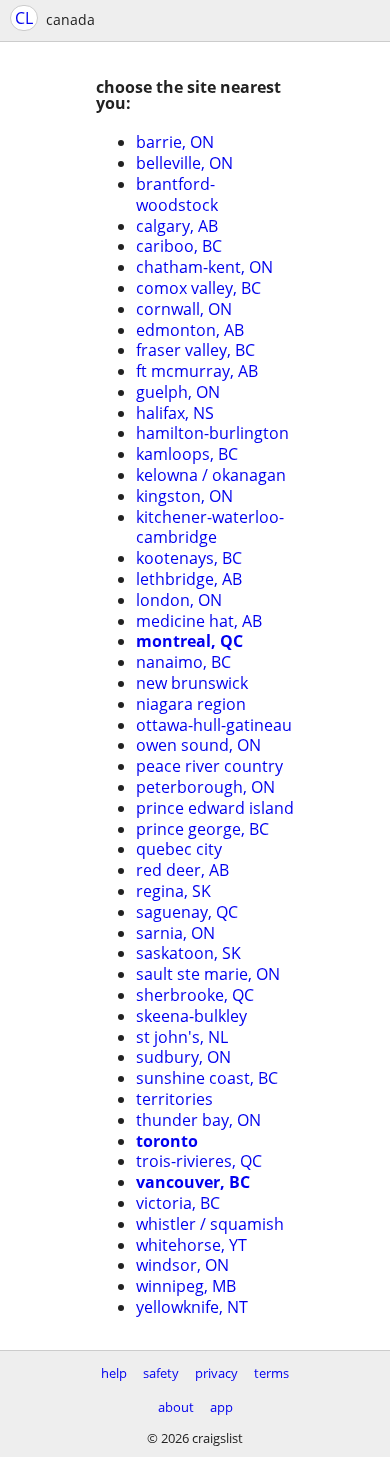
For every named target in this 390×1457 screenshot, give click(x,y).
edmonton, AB (190, 330)
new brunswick (192, 683)
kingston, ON (184, 496)
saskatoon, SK (188, 953)
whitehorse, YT (191, 1245)
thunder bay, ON (198, 1120)
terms (271, 1373)
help (114, 1373)
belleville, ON (184, 163)
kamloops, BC (187, 454)
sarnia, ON (175, 933)
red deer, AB (182, 870)
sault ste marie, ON (208, 974)
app (221, 1407)
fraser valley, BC (195, 350)
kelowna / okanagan (211, 475)
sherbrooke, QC (195, 995)
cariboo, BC (179, 246)
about (176, 1407)
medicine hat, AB (199, 621)
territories (174, 1099)
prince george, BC (202, 829)
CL (24, 18)
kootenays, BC (189, 558)
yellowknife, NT (192, 1307)
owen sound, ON (198, 745)
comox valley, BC (198, 288)
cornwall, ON (184, 309)
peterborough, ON (205, 787)
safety (161, 1373)
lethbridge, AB (189, 579)
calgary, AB (177, 226)
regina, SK (173, 891)
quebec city (179, 849)
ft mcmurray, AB (197, 371)
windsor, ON (182, 1265)
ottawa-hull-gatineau (214, 725)
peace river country (209, 766)
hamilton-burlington (212, 433)
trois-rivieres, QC (199, 1161)
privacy (216, 1373)
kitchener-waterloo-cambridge (210, 527)
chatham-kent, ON (204, 267)
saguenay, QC (187, 912)
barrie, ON (175, 142)
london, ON (179, 600)
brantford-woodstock (177, 194)
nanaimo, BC (183, 662)
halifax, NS (175, 413)
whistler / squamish (210, 1224)
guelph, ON (178, 392)
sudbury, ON (183, 1057)
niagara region (191, 704)
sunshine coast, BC (207, 1078)
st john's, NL (182, 1037)
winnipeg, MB (186, 1286)
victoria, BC (178, 1203)
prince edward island (215, 808)
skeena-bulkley (191, 1016)
